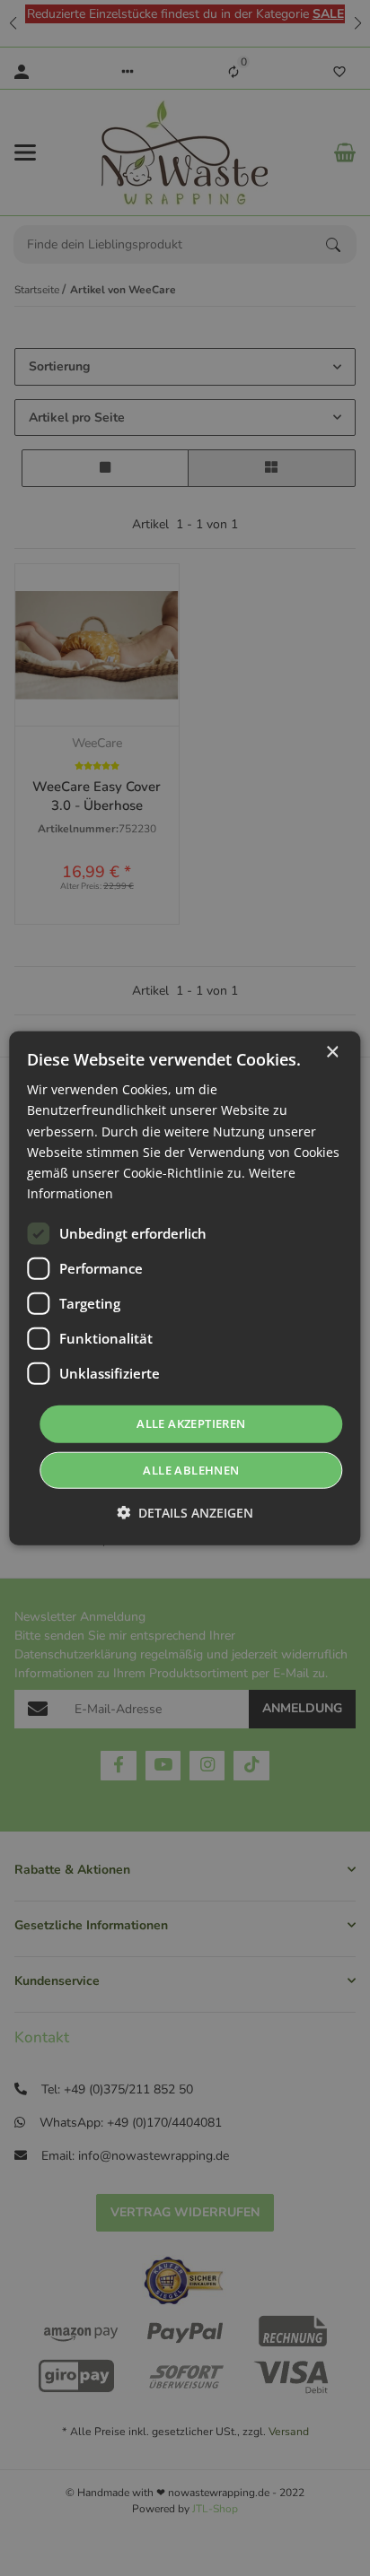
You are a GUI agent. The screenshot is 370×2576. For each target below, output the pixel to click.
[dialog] (185, 1288)
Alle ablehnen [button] (191, 1469)
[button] (185, 1512)
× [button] (332, 1053)
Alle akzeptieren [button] (191, 1423)
